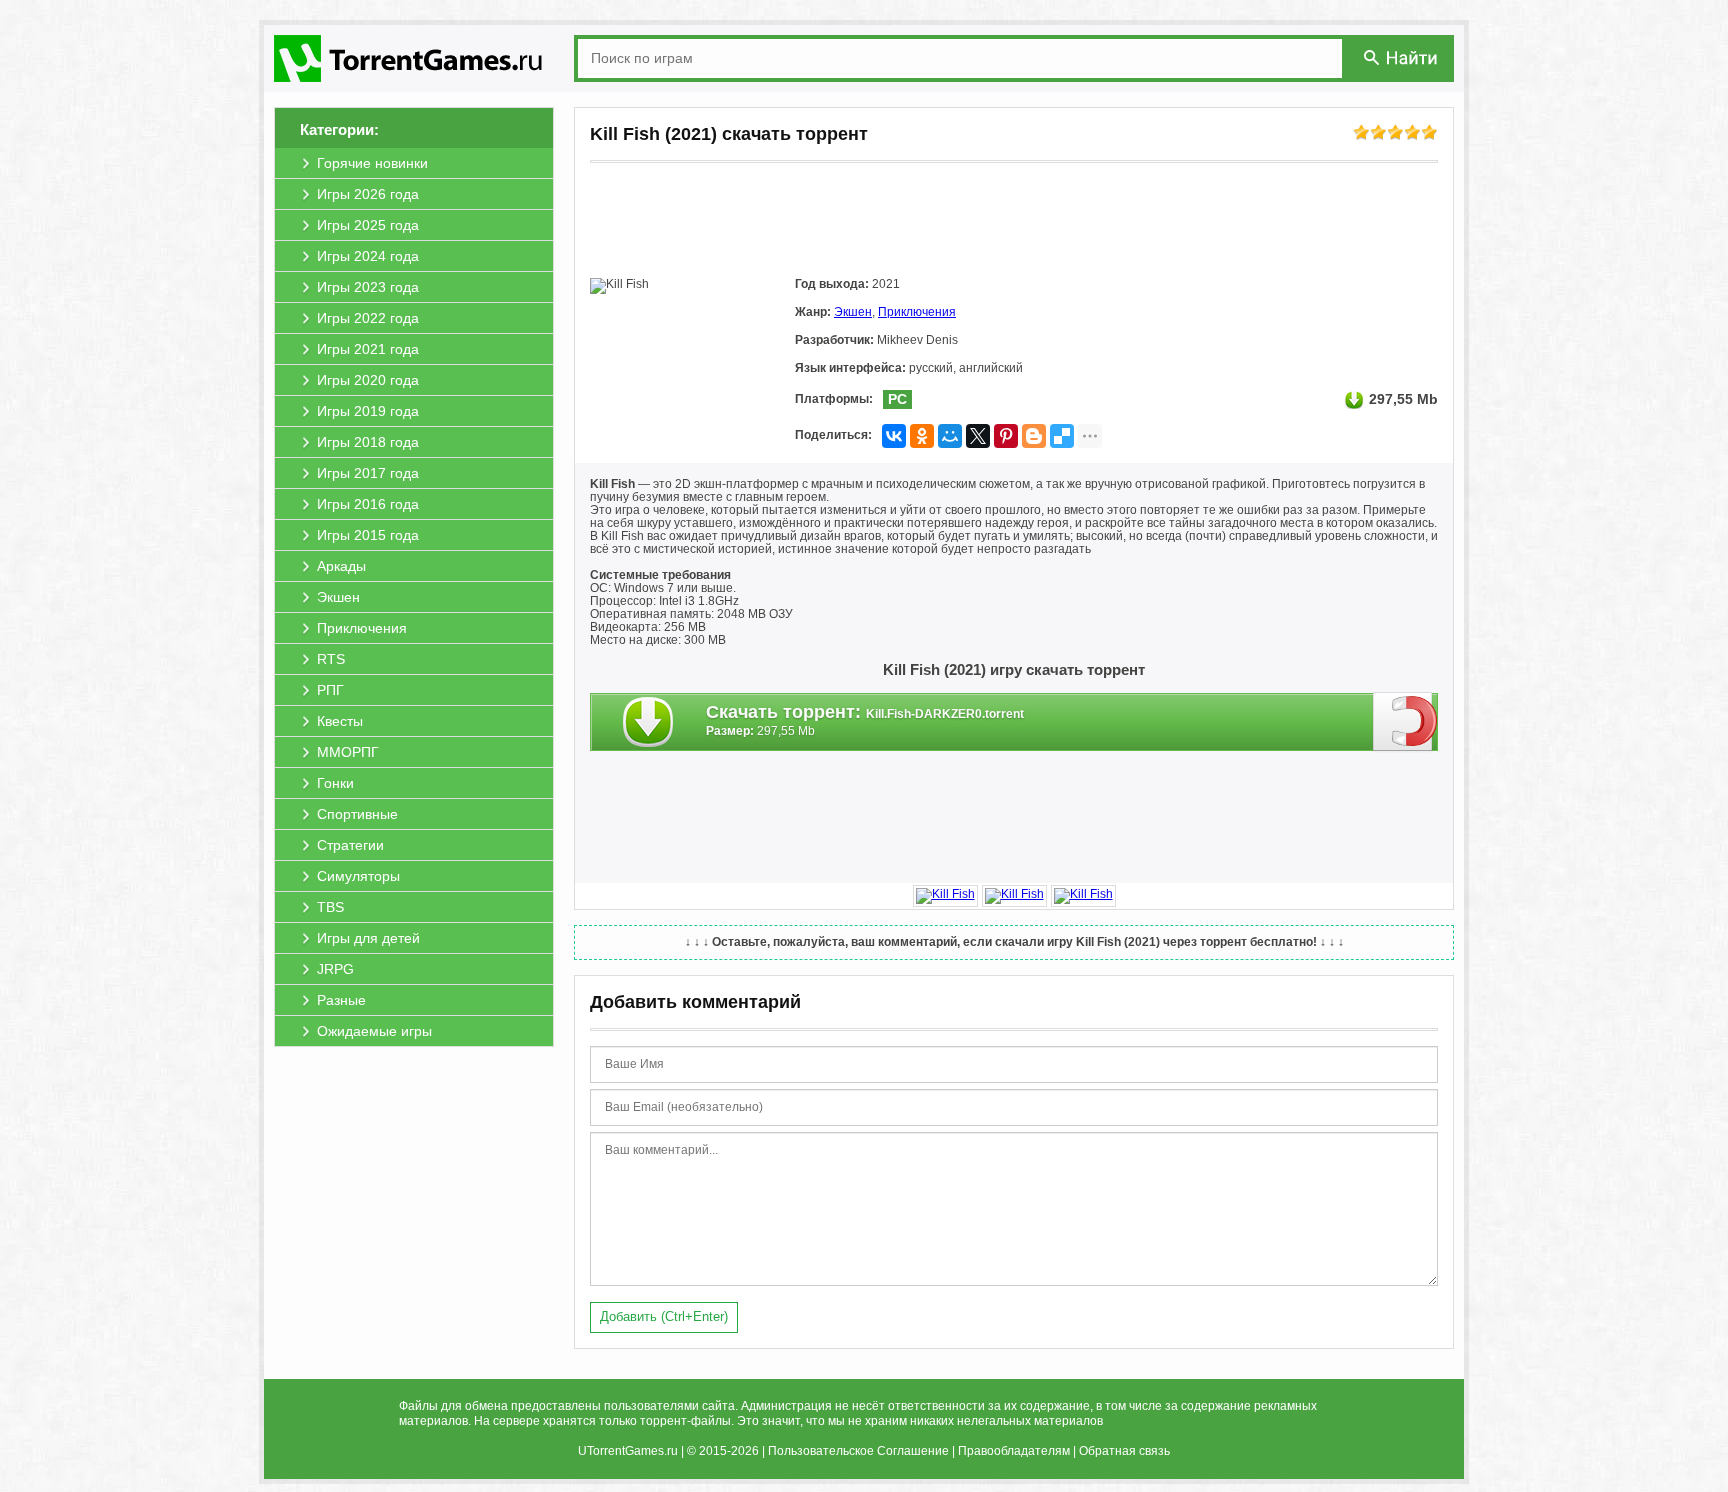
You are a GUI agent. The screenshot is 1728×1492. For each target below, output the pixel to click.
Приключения (917, 312)
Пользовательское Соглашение (858, 1451)
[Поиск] (1402, 57)
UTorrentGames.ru (628, 1451)
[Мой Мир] (950, 436)
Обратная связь (1124, 1451)
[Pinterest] (1006, 436)
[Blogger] (1034, 436)
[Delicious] (1062, 436)
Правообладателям (1014, 1451)
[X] (978, 436)
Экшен (853, 312)
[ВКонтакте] (894, 436)
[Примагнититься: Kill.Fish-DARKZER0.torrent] (1405, 721)
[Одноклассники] (922, 436)
